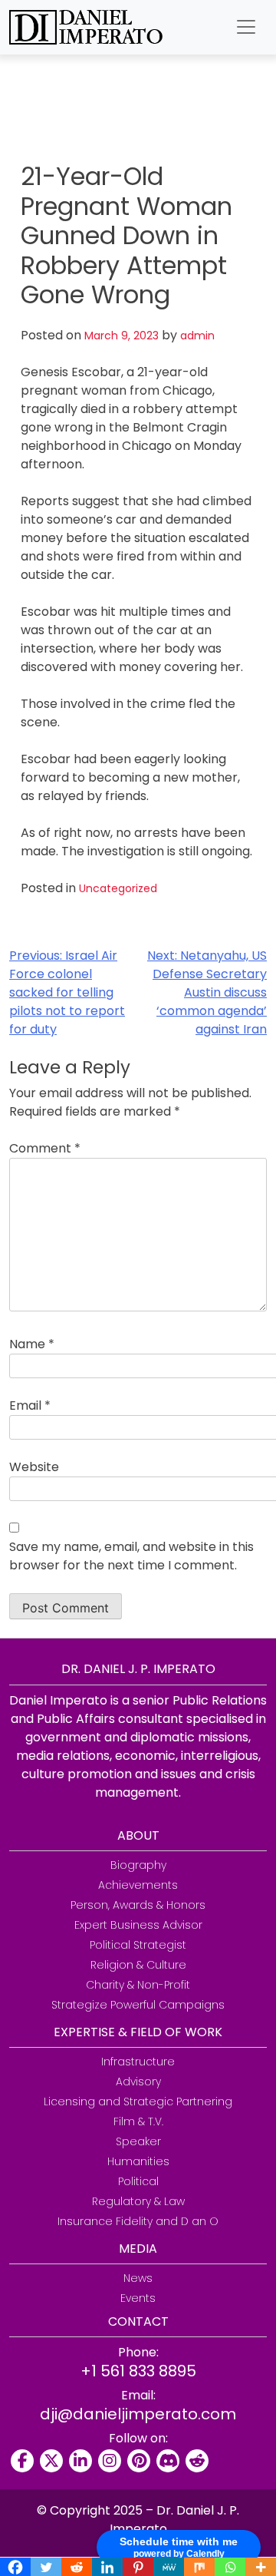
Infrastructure (138, 2062)
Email (30, 1405)
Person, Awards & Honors (138, 1905)
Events (138, 2298)
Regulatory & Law (138, 2201)
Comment (45, 1148)
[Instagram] (110, 2461)
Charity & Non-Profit (138, 1985)
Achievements (138, 1885)
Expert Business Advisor (138, 1925)
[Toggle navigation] (246, 27)
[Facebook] (22, 2461)
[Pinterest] (139, 2461)
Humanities (138, 2161)
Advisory (138, 2082)
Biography (138, 1865)
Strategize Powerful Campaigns (138, 2005)
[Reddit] (197, 2461)
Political (138, 2181)
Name (32, 1344)
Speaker (138, 2141)
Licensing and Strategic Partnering (138, 2101)
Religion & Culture (138, 1965)
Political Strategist (138, 1945)
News (138, 2278)
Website (34, 1467)
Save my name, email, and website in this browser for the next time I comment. (131, 1556)
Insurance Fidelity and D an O (138, 2221)
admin (197, 336)
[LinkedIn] (80, 2461)
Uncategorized (118, 888)
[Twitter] (51, 2461)
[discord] (168, 2461)
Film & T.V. (138, 2121)
